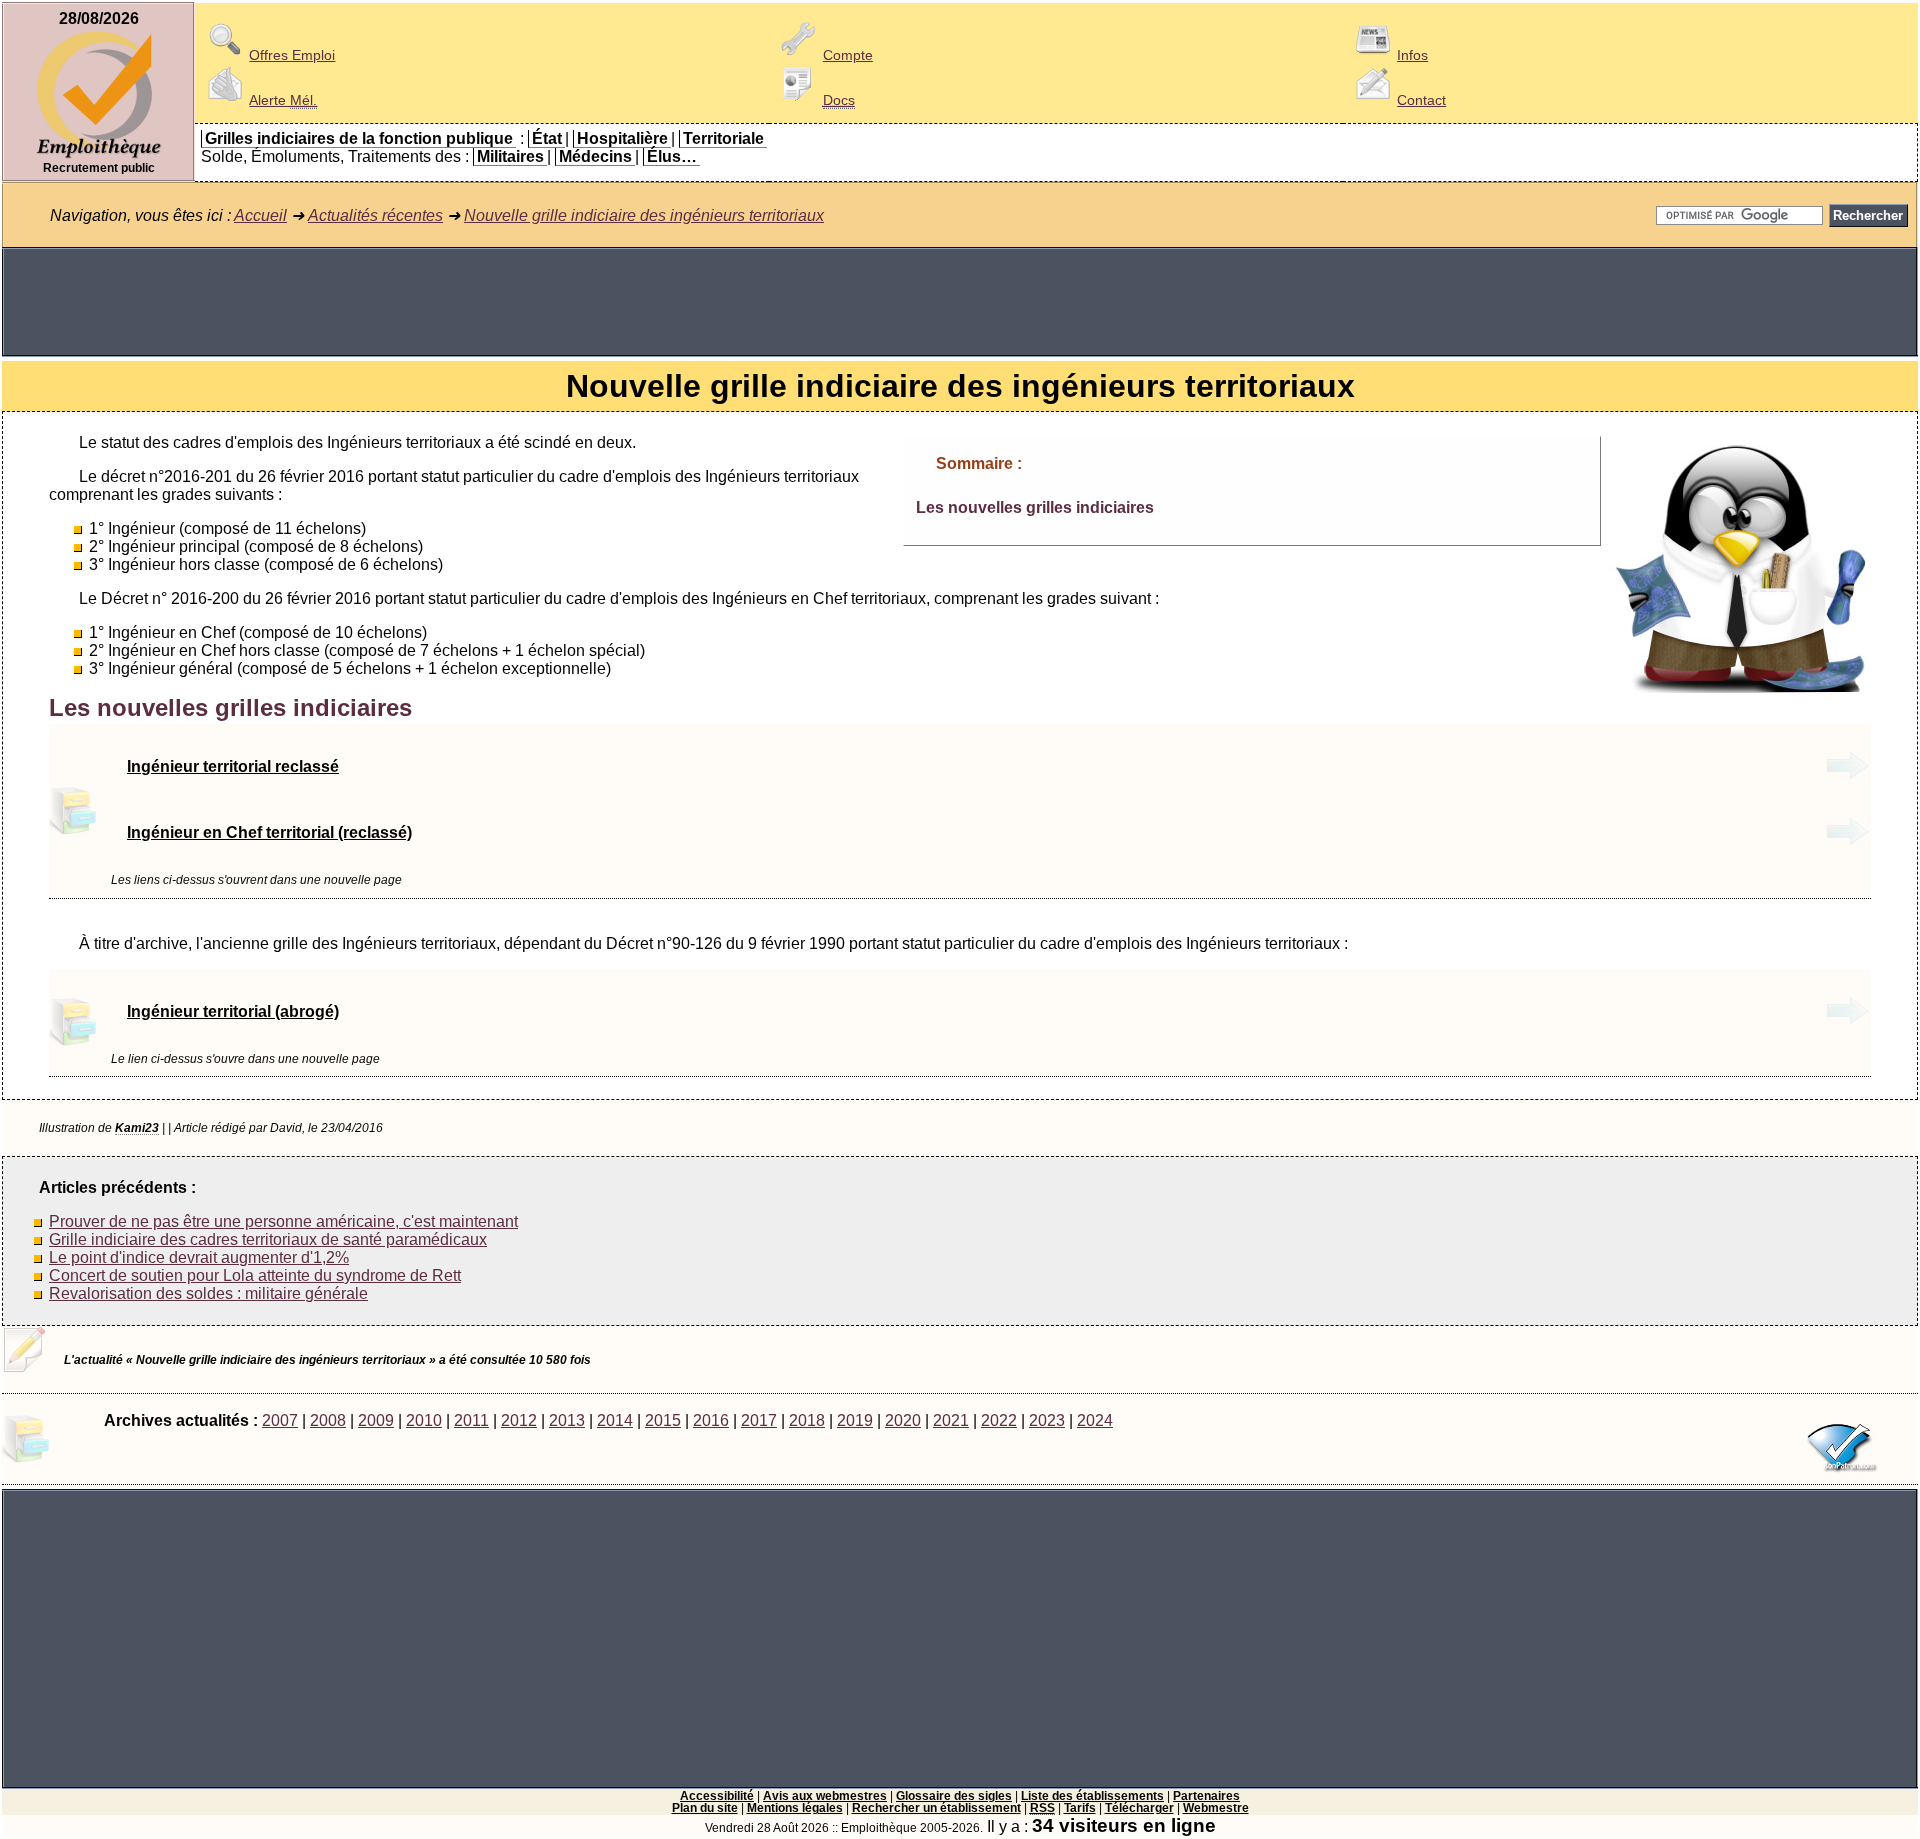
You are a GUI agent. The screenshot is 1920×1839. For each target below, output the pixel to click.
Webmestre (1216, 1808)
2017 (759, 1420)
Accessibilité (717, 1796)
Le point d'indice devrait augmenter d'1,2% (199, 1257)
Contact (1421, 100)
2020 (903, 1420)
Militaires (510, 156)
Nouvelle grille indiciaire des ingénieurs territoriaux (644, 215)
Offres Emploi (292, 55)
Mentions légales (795, 1808)
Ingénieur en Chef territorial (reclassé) (269, 832)
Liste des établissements (1092, 1796)
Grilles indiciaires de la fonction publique (359, 138)
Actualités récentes (375, 215)
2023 (1047, 1420)
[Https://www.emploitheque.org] (99, 156)
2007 (280, 1420)
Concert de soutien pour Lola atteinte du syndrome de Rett (255, 1275)
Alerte (283, 100)
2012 (519, 1420)
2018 (807, 1420)
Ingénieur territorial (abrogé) (233, 1011)
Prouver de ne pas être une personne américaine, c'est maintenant (283, 1221)
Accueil (260, 215)
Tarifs (1080, 1808)
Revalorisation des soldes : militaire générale (208, 1293)
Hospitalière (622, 138)
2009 (376, 1420)
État (547, 138)
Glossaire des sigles (954, 1796)
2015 (663, 1420)
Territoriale (723, 138)
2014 (615, 1420)
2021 (951, 1420)
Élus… (672, 156)
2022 (999, 1420)
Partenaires (1206, 1796)
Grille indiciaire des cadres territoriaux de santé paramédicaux (268, 1239)
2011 (471, 1420)
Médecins (595, 156)
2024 (1095, 1420)
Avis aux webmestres (825, 1796)
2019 (855, 1420)
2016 (711, 1420)
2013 (567, 1420)
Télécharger (1139, 1808)
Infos (1412, 55)
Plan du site (705, 1808)
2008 (328, 1420)
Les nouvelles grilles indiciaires (1035, 507)
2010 (424, 1420)
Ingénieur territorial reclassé (233, 766)
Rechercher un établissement (936, 1808)
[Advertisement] (960, 302)
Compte (848, 55)
